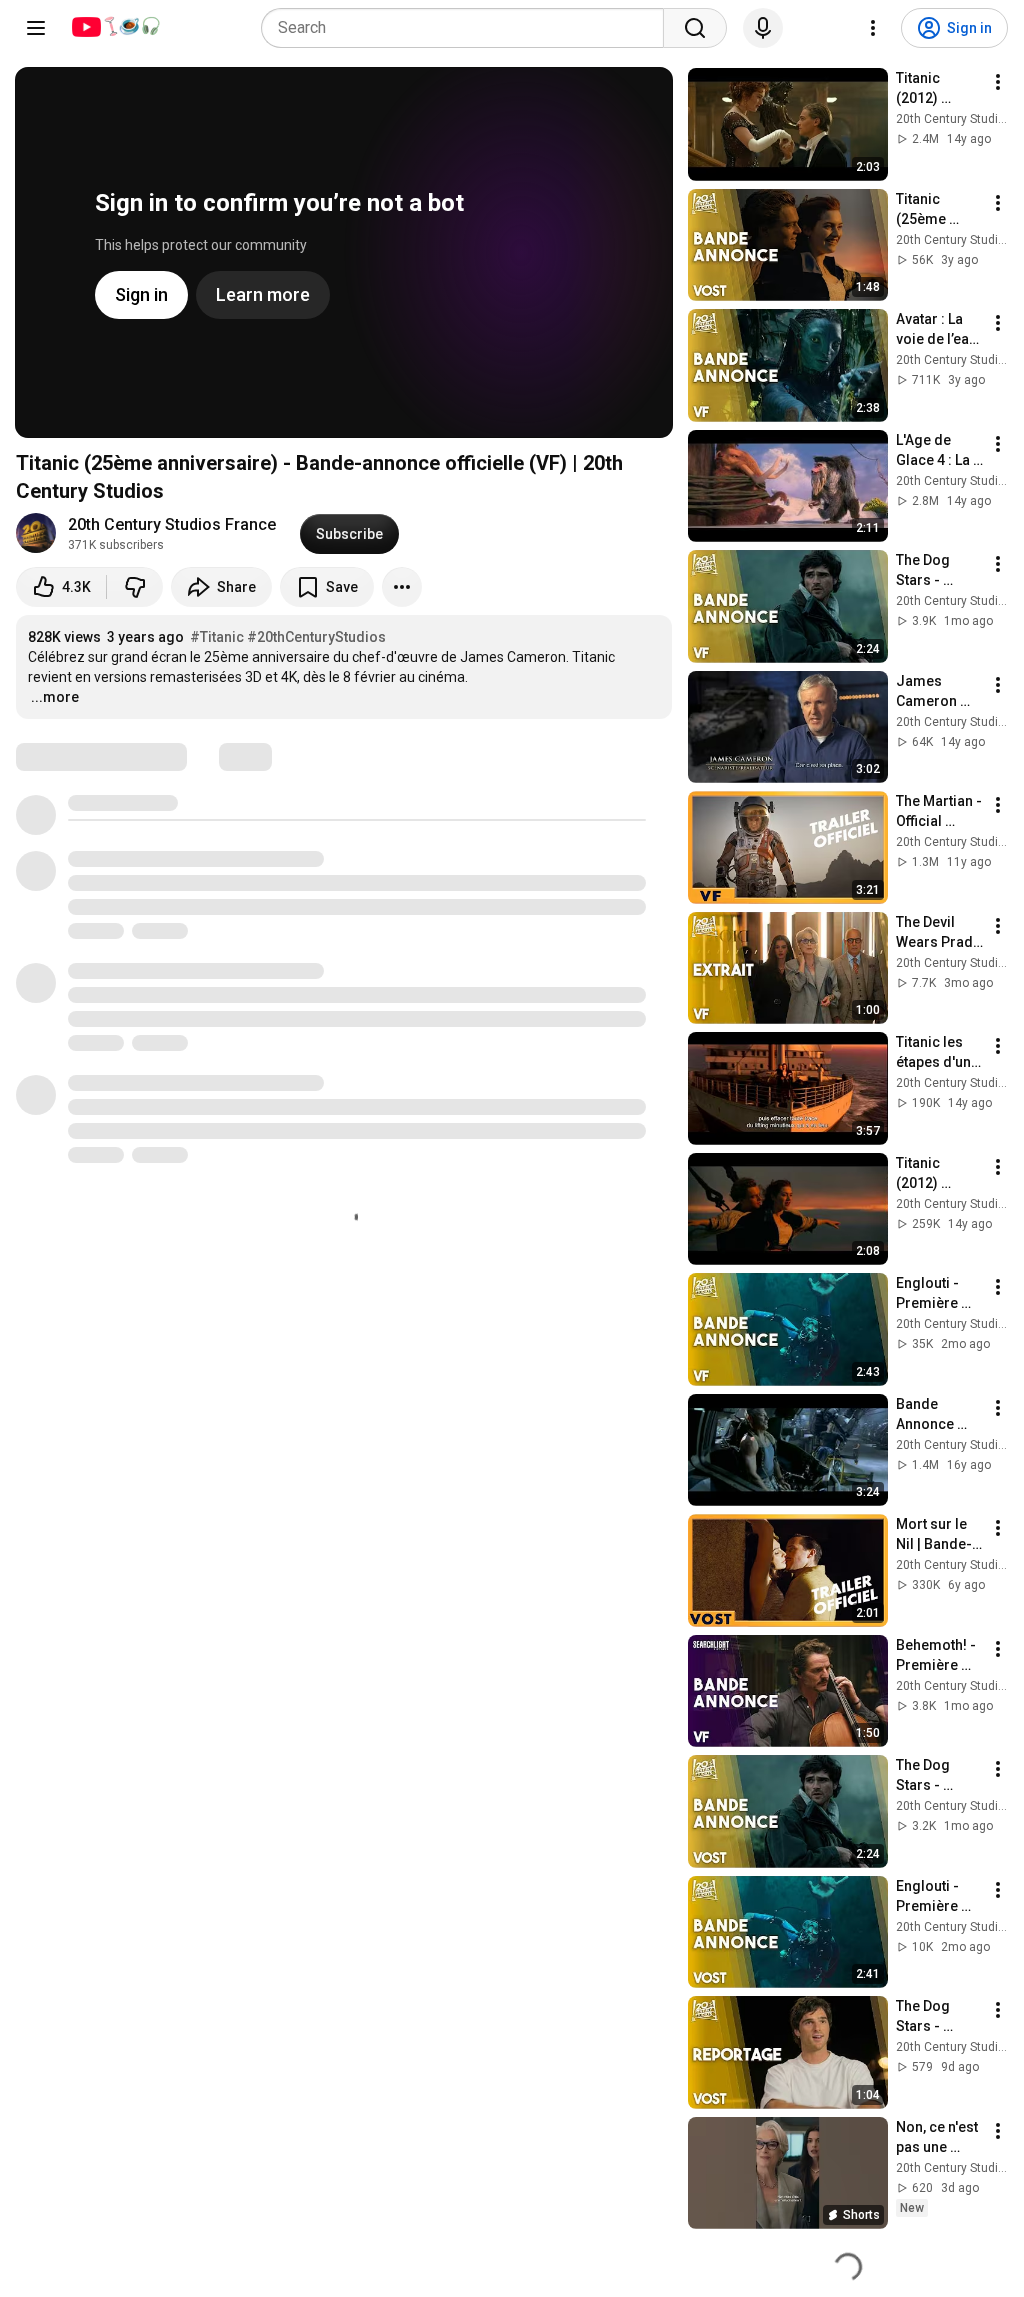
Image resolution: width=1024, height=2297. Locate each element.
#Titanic (217, 637)
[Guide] (36, 28)
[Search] (695, 28)
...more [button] (55, 697)
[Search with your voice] (763, 28)
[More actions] (402, 587)
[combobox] (468, 28)
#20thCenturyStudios (316, 637)
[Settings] (873, 28)
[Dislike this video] (135, 587)
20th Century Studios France (172, 524)
